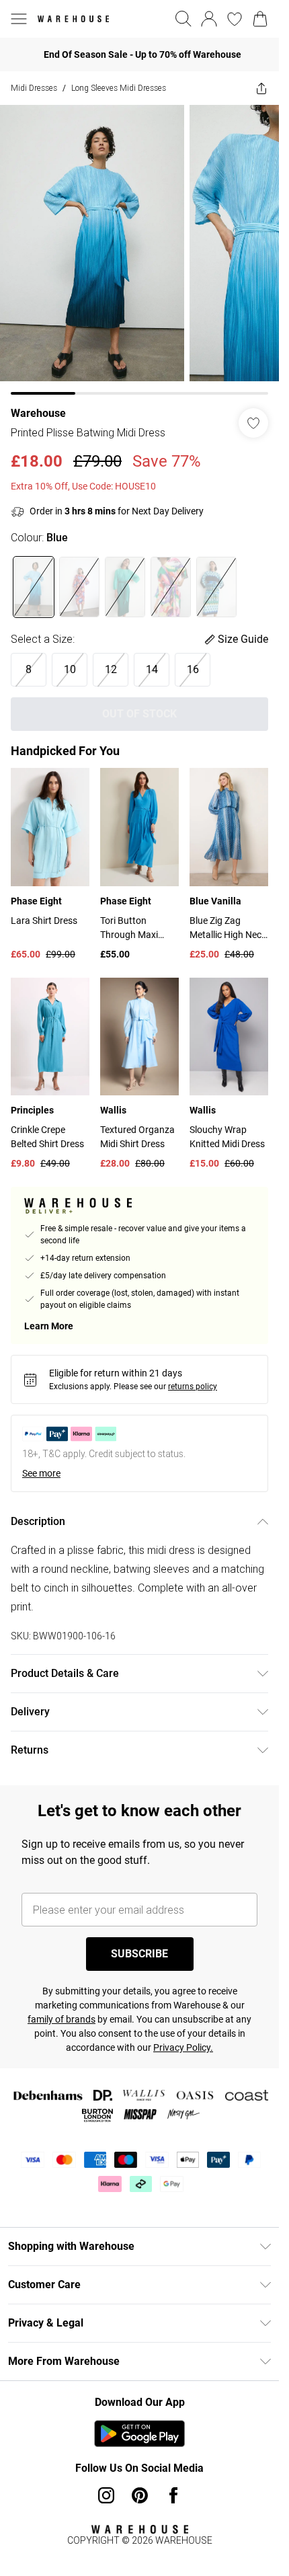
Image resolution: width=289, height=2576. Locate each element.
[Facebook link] (173, 2495)
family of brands (61, 2019)
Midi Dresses (34, 88)
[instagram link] (106, 2495)
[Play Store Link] (139, 2433)
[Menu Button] (19, 19)
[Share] (261, 88)
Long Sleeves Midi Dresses (119, 88)
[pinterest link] (140, 2495)
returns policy (193, 1387)
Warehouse (38, 413)
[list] (139, 250)
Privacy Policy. (183, 2047)
